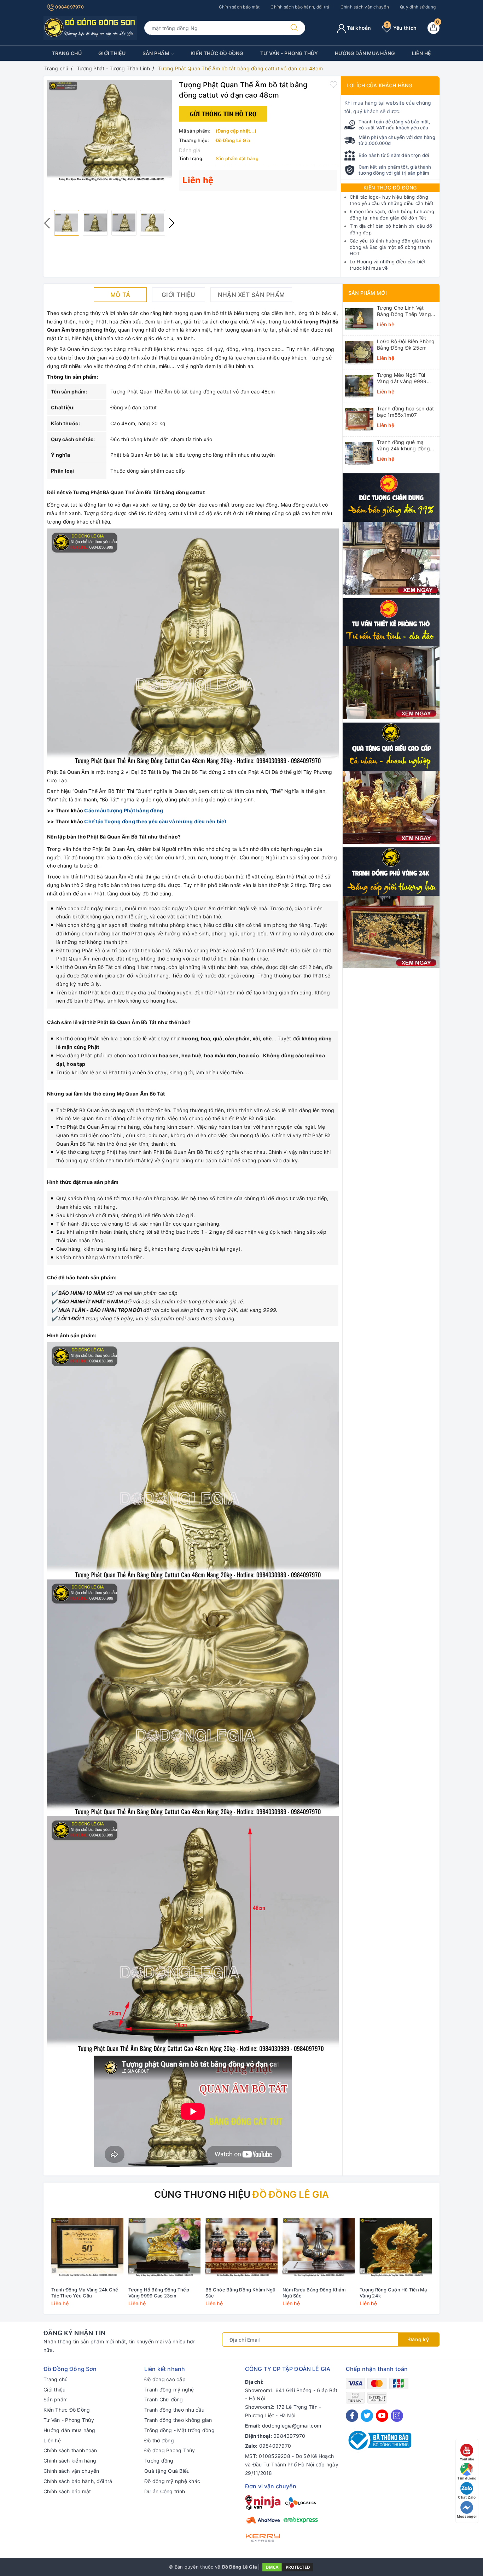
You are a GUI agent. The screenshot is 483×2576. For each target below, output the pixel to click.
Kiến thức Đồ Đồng (390, 188)
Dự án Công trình (165, 2491)
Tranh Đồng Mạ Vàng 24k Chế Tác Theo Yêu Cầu (85, 2293)
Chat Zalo (467, 2497)
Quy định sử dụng (418, 7)
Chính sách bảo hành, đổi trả (300, 7)
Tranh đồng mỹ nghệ (169, 2390)
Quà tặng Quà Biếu (167, 2471)
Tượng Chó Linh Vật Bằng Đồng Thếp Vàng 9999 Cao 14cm (404, 311)
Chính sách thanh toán (70, 2450)
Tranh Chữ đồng (164, 2399)
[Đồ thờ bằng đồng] (391, 658)
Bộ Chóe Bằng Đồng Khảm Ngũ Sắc (241, 2293)
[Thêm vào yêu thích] (333, 84)
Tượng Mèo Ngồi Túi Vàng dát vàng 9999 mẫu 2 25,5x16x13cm (403, 378)
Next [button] (172, 223)
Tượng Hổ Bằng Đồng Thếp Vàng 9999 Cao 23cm (159, 2293)
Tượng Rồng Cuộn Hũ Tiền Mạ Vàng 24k (393, 2293)
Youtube (467, 2459)
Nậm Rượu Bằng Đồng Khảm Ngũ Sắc (314, 2293)
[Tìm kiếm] (294, 28)
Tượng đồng (159, 2461)
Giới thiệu (112, 53)
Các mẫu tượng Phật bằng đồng (124, 810)
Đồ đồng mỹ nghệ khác (172, 2481)
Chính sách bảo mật (239, 7)
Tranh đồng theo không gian (178, 2420)
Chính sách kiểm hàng (70, 2461)
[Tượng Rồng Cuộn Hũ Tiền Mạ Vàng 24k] (396, 2247)
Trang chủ (67, 53)
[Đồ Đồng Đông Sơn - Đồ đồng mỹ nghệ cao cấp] (90, 27)
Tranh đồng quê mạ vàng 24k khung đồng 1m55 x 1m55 (403, 445)
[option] (109, 131)
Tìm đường (467, 2478)
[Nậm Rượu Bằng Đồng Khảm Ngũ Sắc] (319, 2247)
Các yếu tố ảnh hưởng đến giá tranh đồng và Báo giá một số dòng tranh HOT (391, 247)
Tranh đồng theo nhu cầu (174, 2410)
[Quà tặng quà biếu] (391, 782)
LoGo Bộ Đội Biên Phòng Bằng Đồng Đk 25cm (406, 344)
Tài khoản (359, 28)
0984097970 (69, 7)
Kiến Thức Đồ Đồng (217, 53)
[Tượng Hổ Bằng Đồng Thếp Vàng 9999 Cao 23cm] (164, 2247)
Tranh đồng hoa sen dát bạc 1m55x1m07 (406, 412)
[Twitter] (367, 2416)
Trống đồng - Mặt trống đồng (179, 2430)
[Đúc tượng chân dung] (391, 533)
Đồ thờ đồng (159, 2440)
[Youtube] (382, 2416)
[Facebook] (352, 2416)
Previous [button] (47, 223)
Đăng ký (419, 2339)
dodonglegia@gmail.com (292, 2426)
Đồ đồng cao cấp (165, 2379)
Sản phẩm (156, 53)
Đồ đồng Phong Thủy (170, 2450)
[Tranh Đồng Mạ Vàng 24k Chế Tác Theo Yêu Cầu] (87, 2247)
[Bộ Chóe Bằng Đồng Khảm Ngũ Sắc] (241, 2247)
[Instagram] (397, 2416)
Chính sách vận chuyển (365, 7)
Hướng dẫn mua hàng (365, 53)
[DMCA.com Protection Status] (288, 2566)
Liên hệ (422, 53)
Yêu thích (401, 28)
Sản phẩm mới (368, 293)
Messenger (467, 2516)
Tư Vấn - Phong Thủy (289, 53)
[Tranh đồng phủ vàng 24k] (391, 907)
